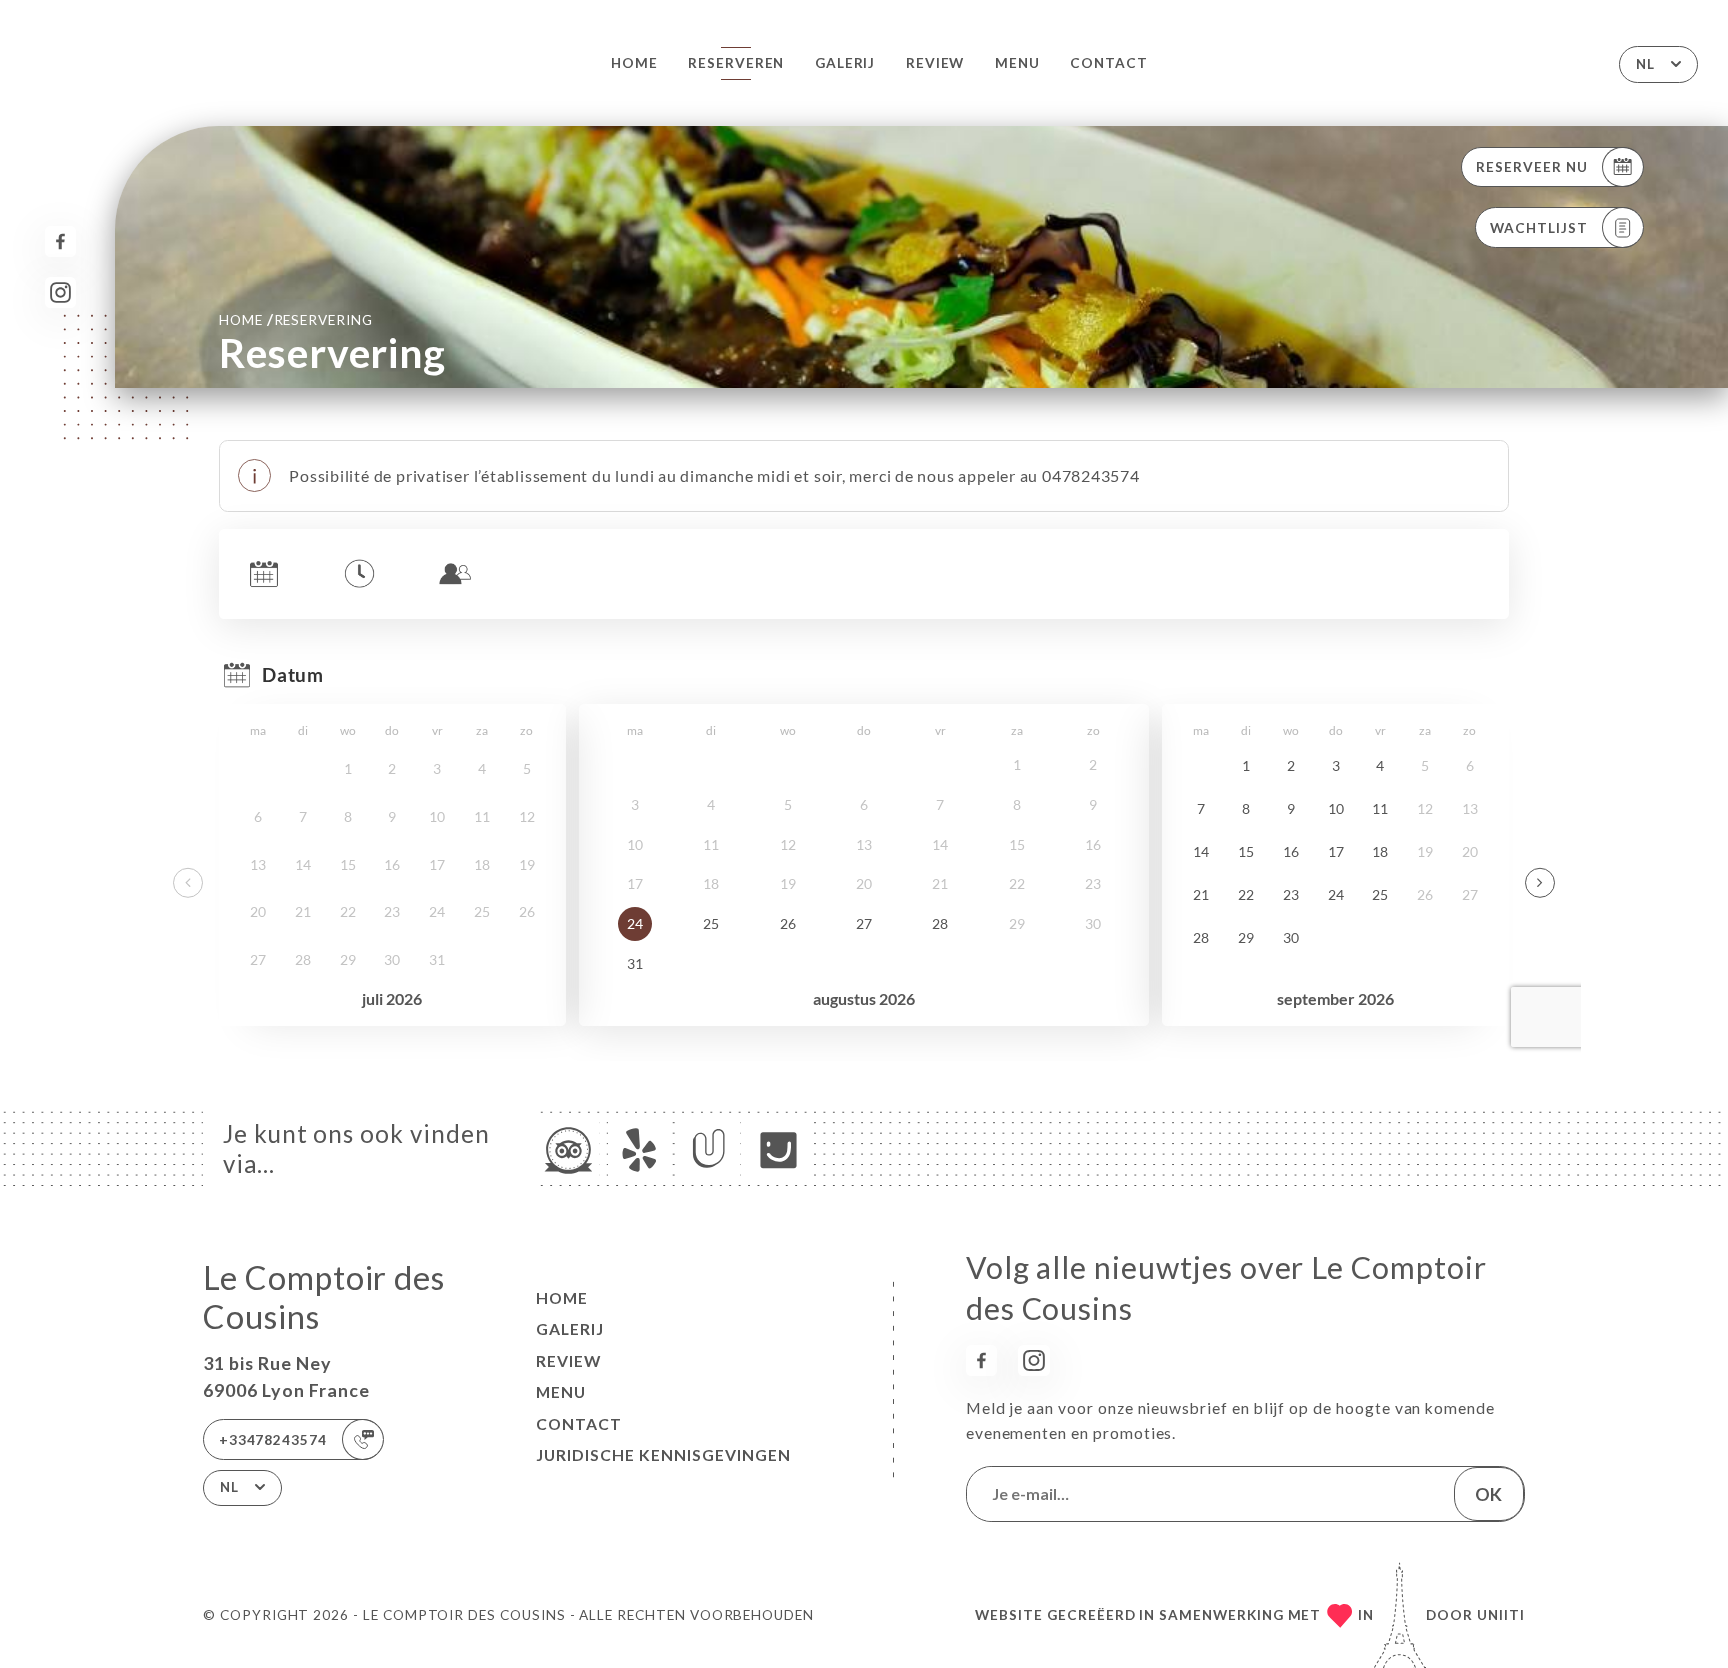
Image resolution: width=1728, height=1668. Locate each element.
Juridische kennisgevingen (663, 1455)
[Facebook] (60, 241)
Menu (1017, 63)
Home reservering (296, 319)
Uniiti (1501, 1615)
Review (935, 63)
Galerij (845, 63)
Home (634, 63)
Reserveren (736, 63)
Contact (1109, 63)
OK (1488, 1494)
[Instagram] (60, 292)
